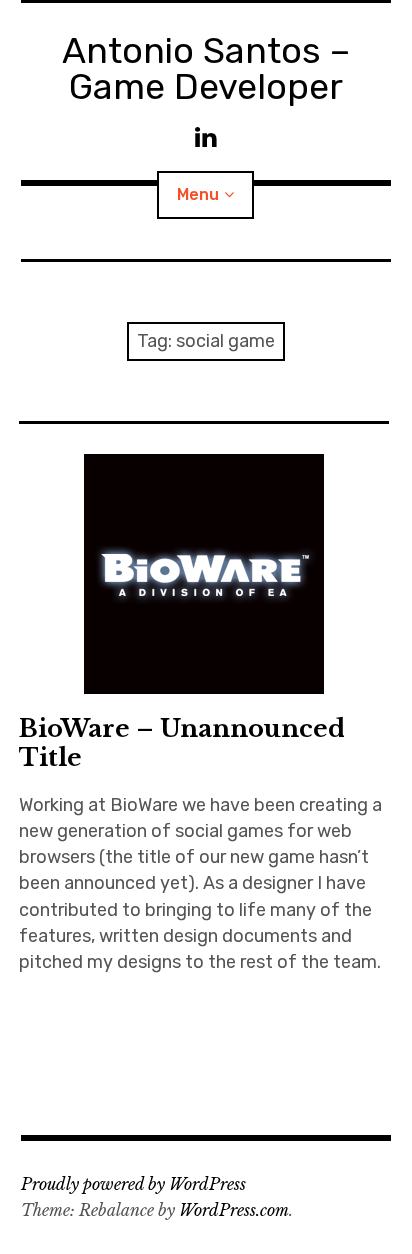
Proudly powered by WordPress (133, 1184)
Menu (198, 194)
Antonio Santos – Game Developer (206, 68)
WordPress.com (234, 1210)
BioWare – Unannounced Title (182, 743)
